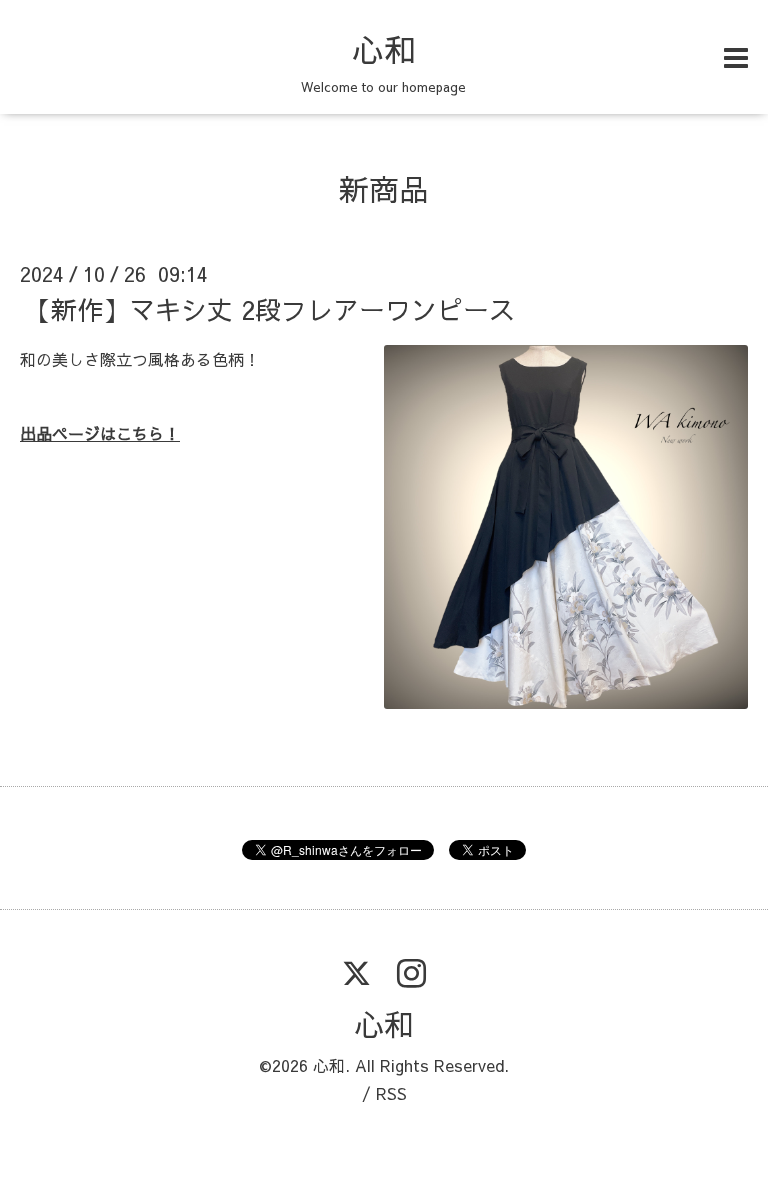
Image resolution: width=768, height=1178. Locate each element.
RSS (391, 1093)
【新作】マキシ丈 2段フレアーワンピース (270, 309)
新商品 (384, 188)
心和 (384, 49)
